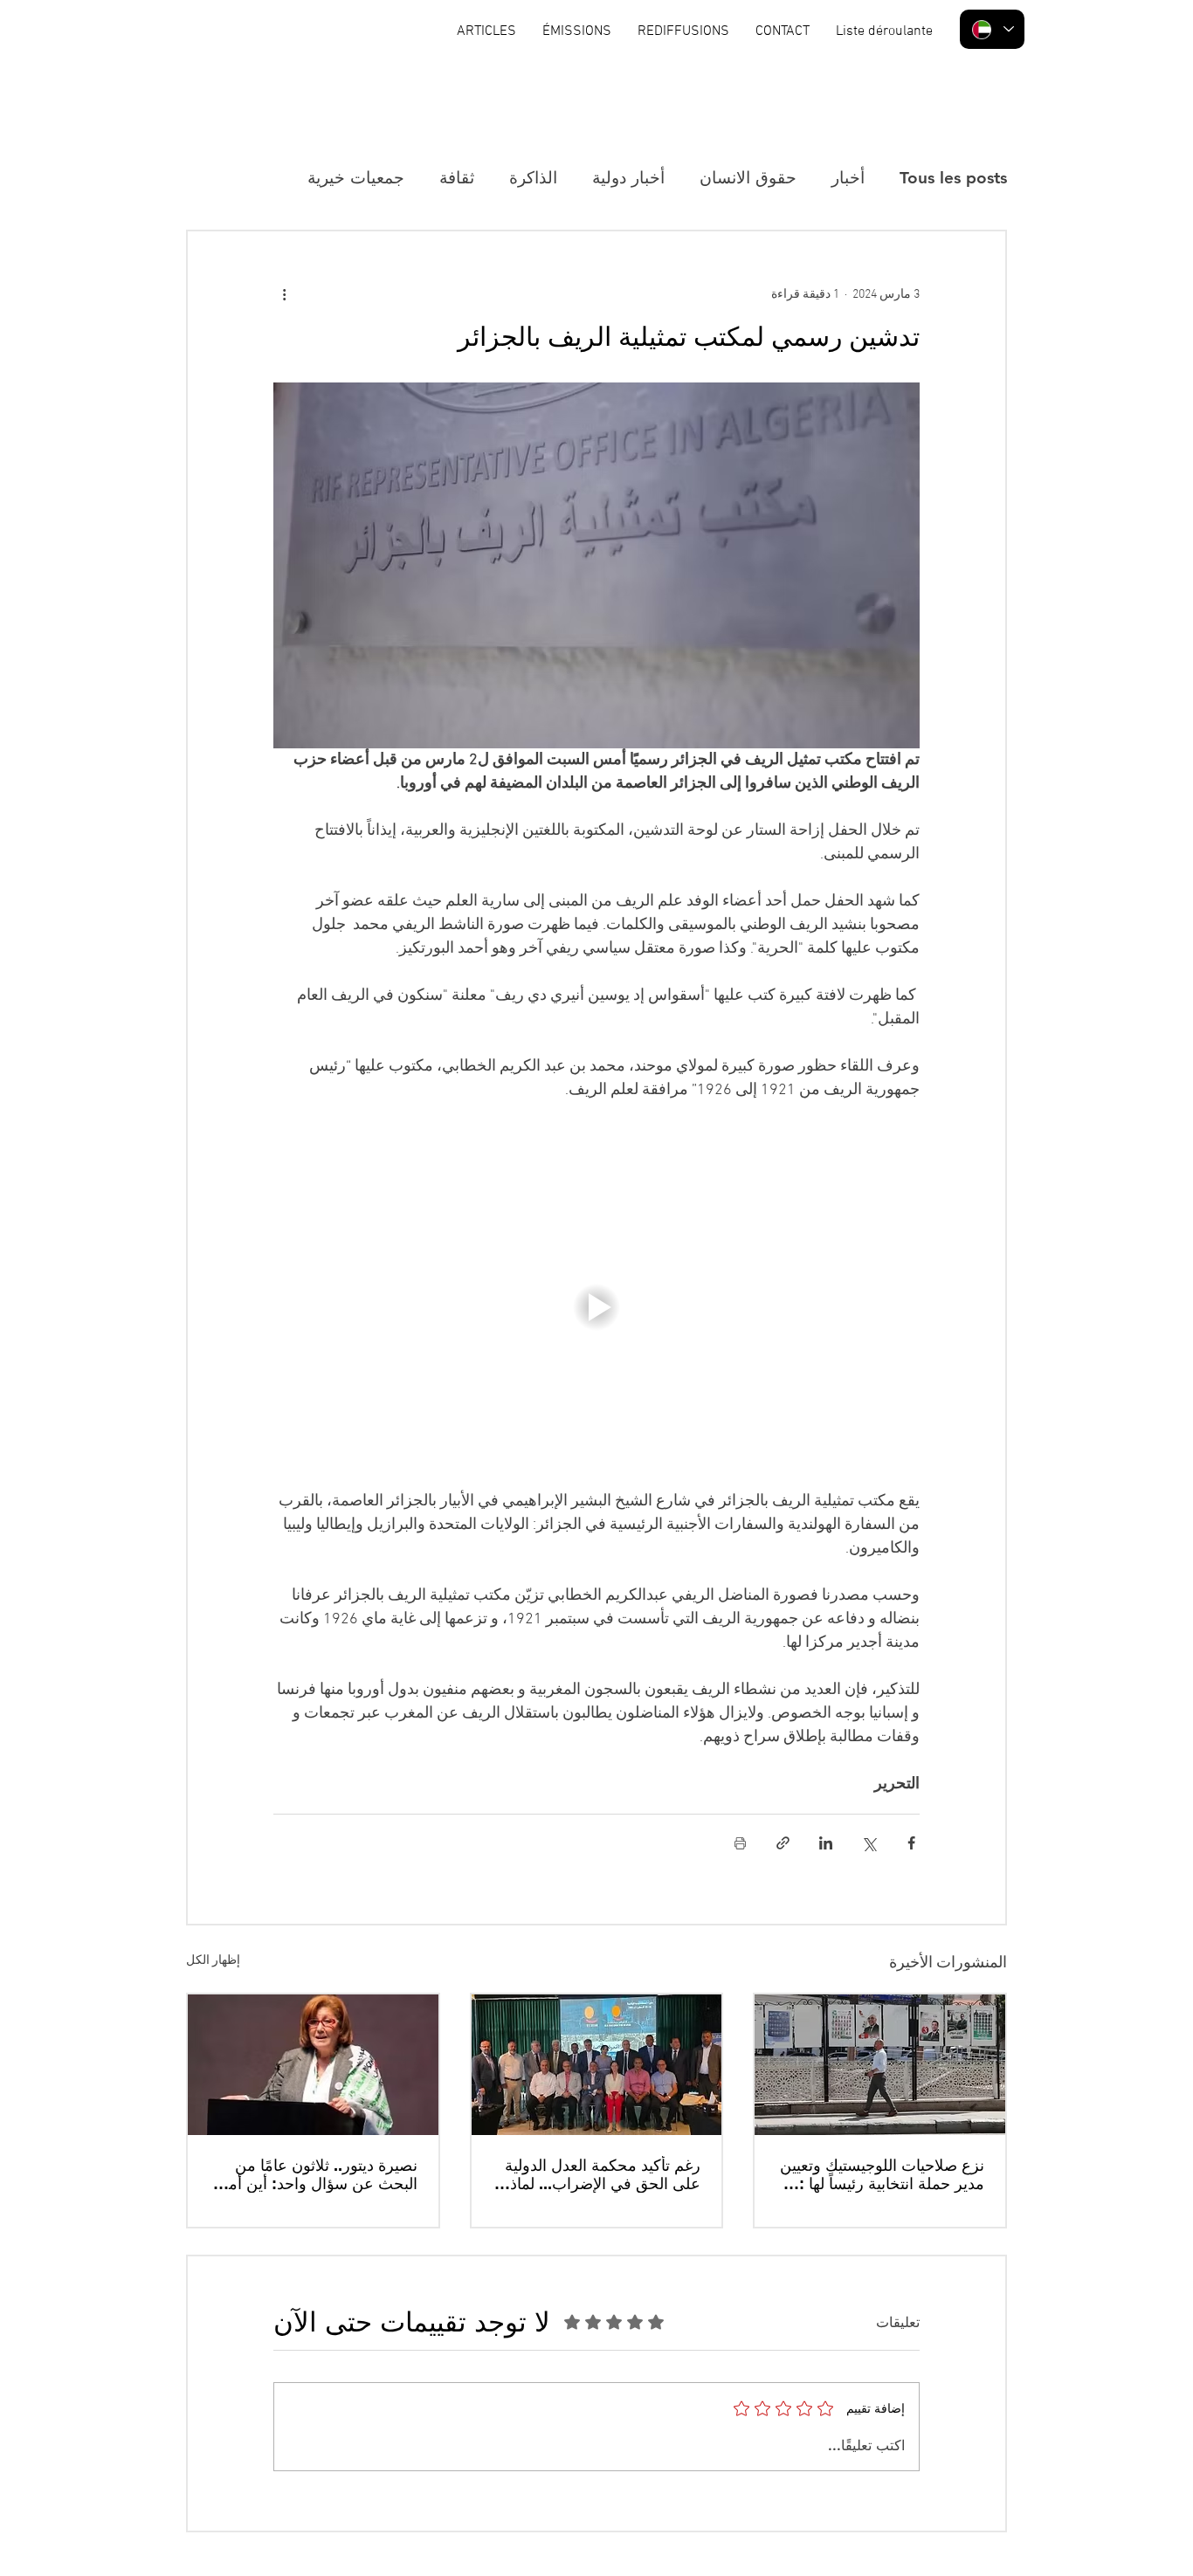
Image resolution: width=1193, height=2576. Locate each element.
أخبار (848, 178)
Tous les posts (953, 178)
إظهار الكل (213, 1961)
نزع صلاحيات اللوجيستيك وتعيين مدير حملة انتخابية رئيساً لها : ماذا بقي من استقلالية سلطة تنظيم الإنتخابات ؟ (882, 2174)
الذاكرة (533, 178)
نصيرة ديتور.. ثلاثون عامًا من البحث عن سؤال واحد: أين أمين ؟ (315, 2174)
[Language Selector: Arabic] (992, 29)
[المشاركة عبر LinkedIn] (826, 1843)
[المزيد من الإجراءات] (284, 294)
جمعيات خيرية (356, 178)
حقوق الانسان (748, 178)
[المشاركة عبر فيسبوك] (911, 1843)
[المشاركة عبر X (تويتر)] (869, 1843)
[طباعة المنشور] (740, 1843)
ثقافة (457, 178)
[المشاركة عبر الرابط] (783, 1843)
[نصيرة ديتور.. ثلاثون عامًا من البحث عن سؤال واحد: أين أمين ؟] (313, 2065)
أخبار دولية (628, 178)
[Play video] (596, 1307)
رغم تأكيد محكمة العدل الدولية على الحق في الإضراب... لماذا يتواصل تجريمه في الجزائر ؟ (603, 2174)
